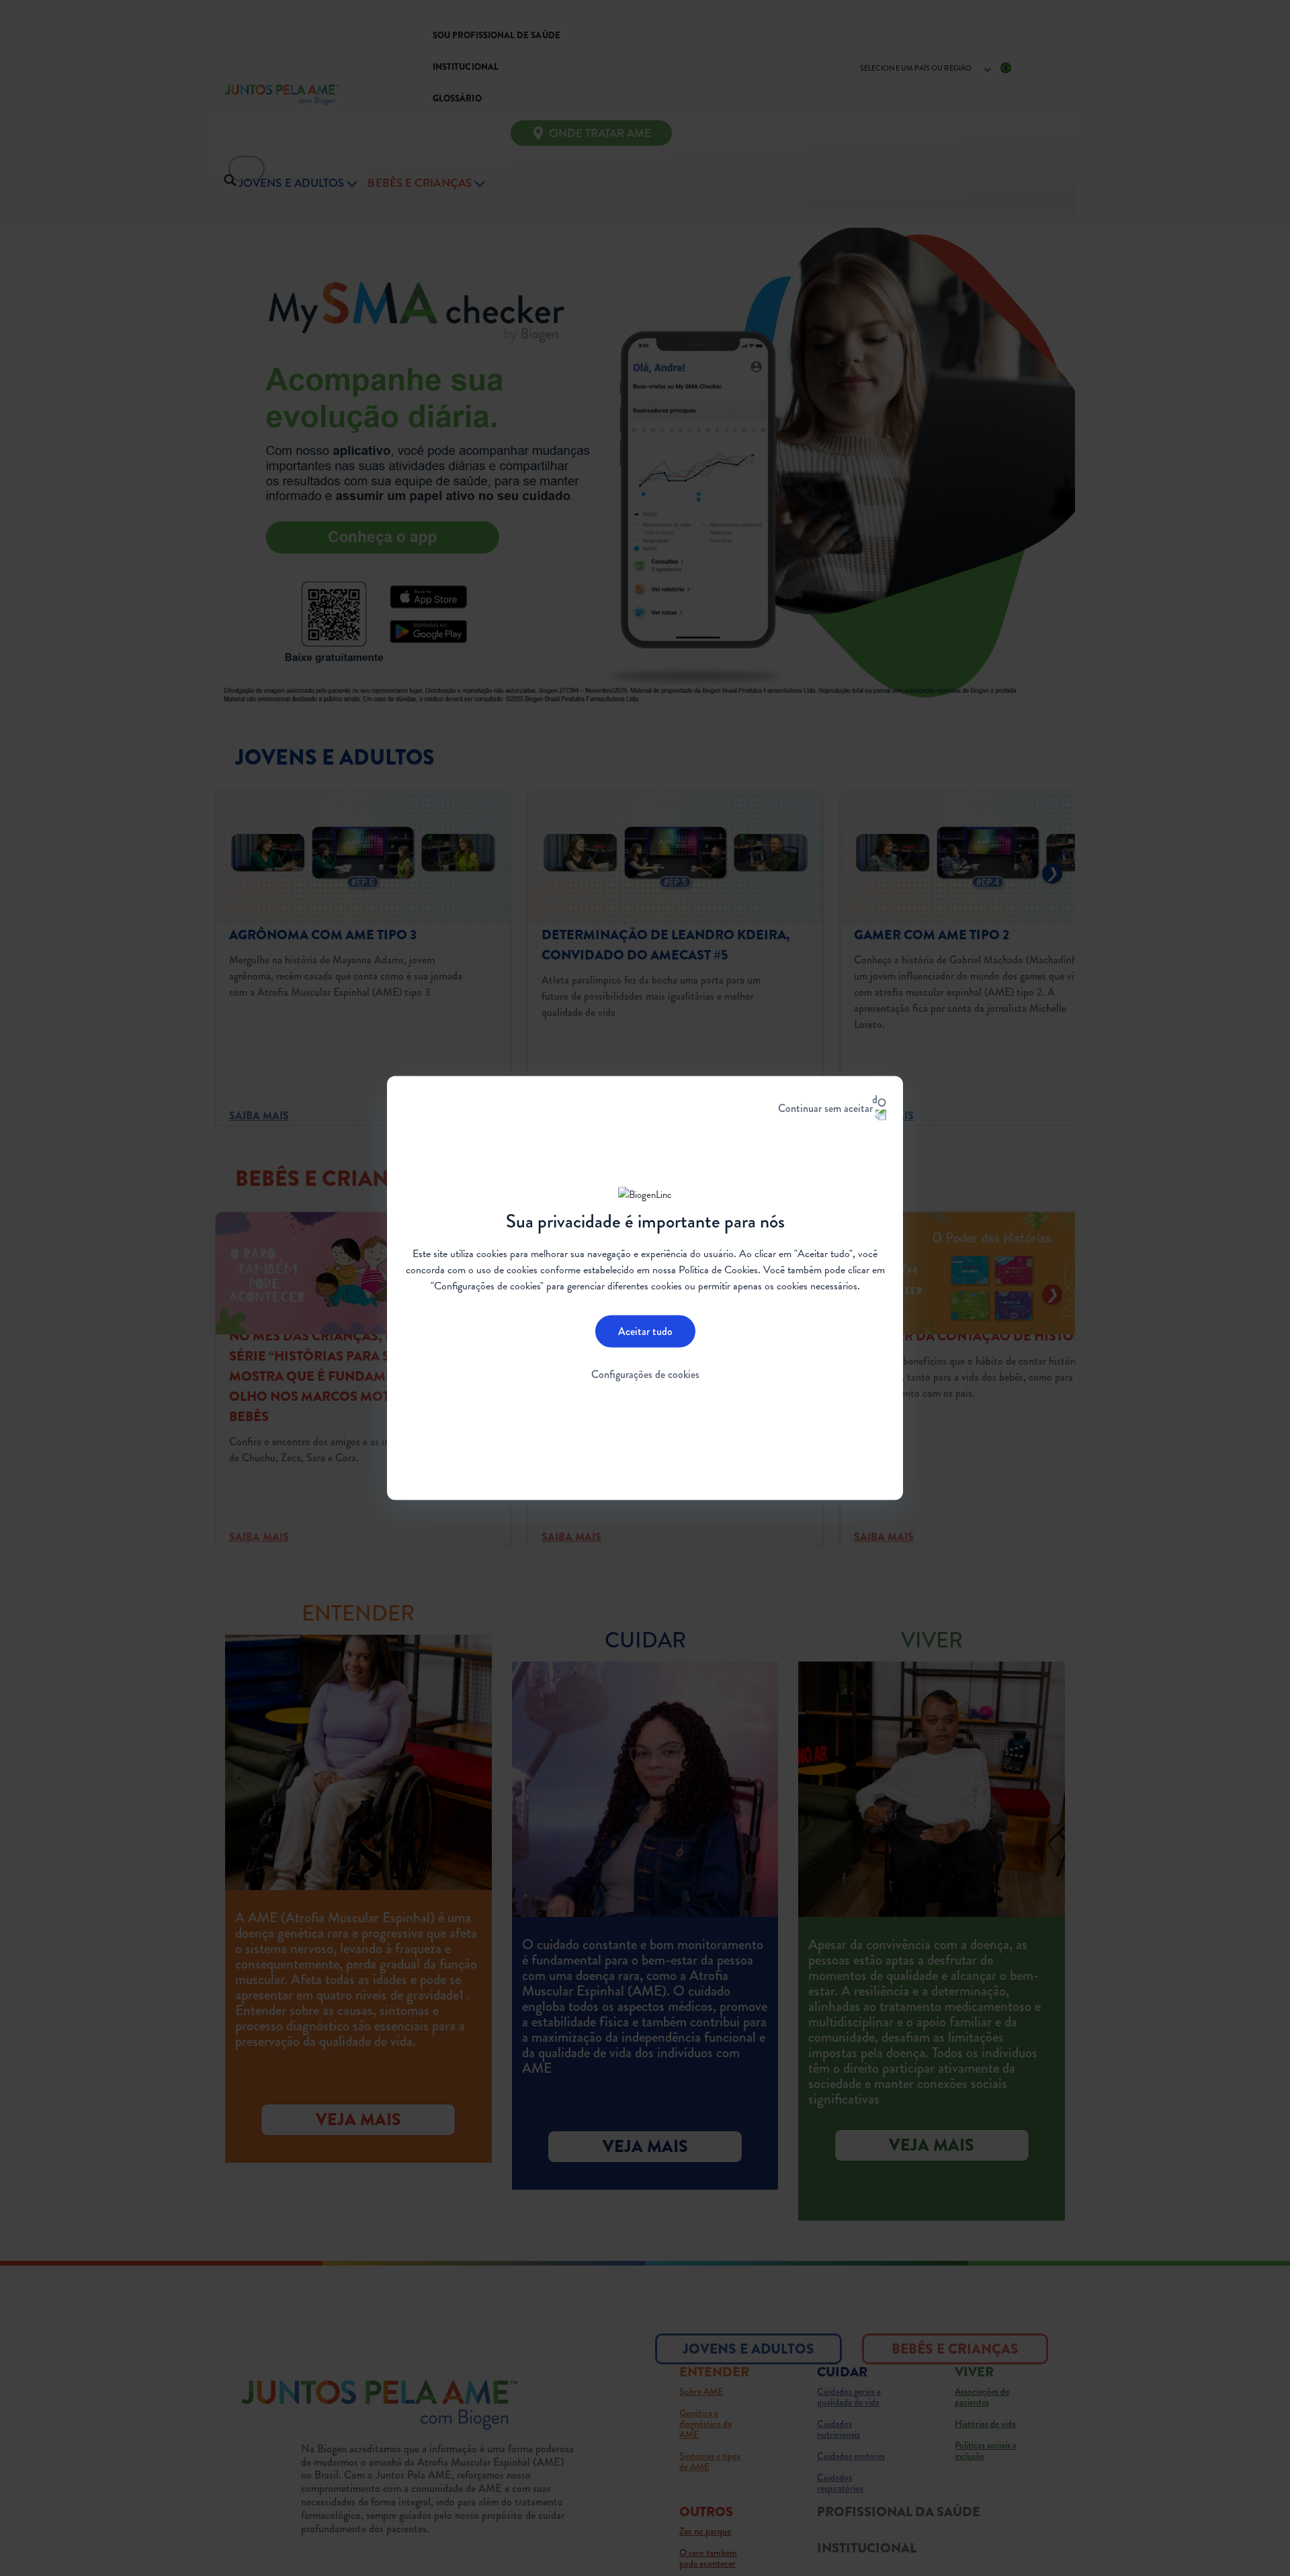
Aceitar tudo (645, 1331)
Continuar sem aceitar (825, 1108)
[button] (381, 537)
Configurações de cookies (645, 1374)
